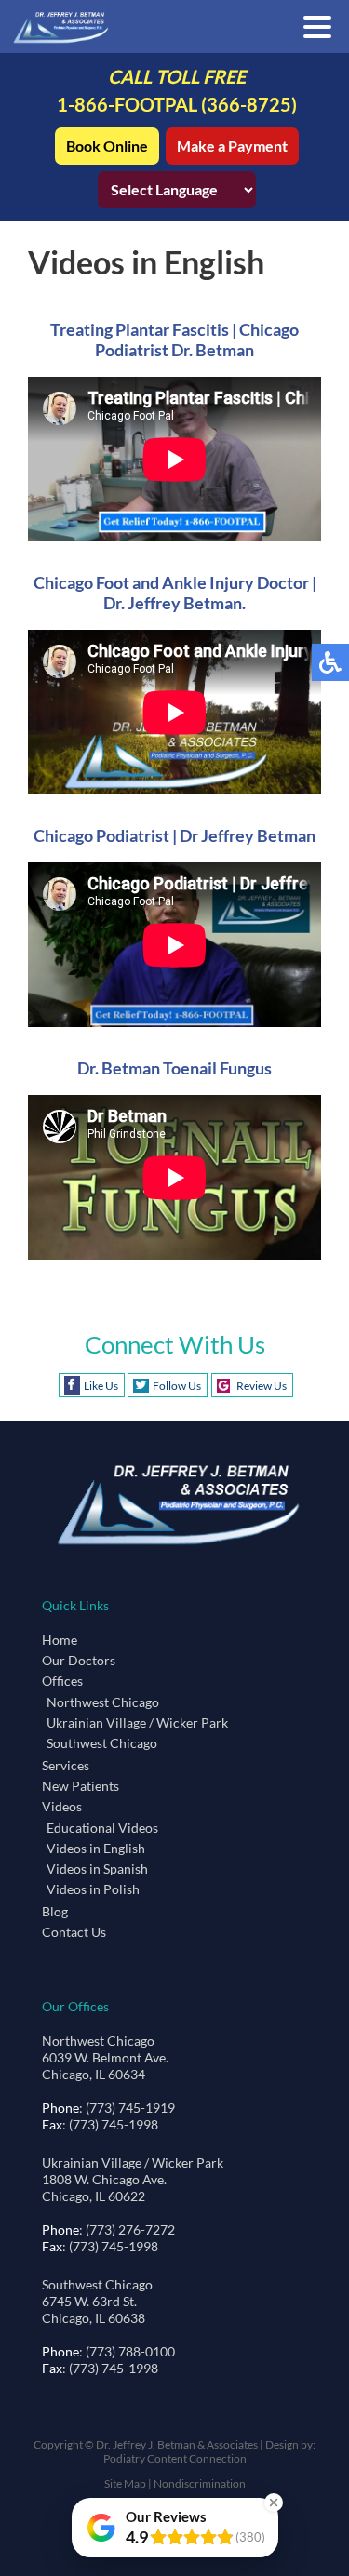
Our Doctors (79, 1660)
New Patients (81, 1786)
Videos (62, 1806)
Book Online (107, 146)
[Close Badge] (274, 2503)
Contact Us (74, 1932)
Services (66, 1765)
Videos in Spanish (97, 1869)
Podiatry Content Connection (175, 2458)
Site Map (125, 2483)
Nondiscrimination (200, 2483)
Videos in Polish (93, 1889)
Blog (55, 1911)
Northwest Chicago (103, 1702)
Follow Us (177, 1386)
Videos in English (96, 1848)
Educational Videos (102, 1828)
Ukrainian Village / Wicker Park (137, 1722)
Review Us (262, 1386)
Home (60, 1640)
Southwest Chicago (102, 1743)
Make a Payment (232, 146)
